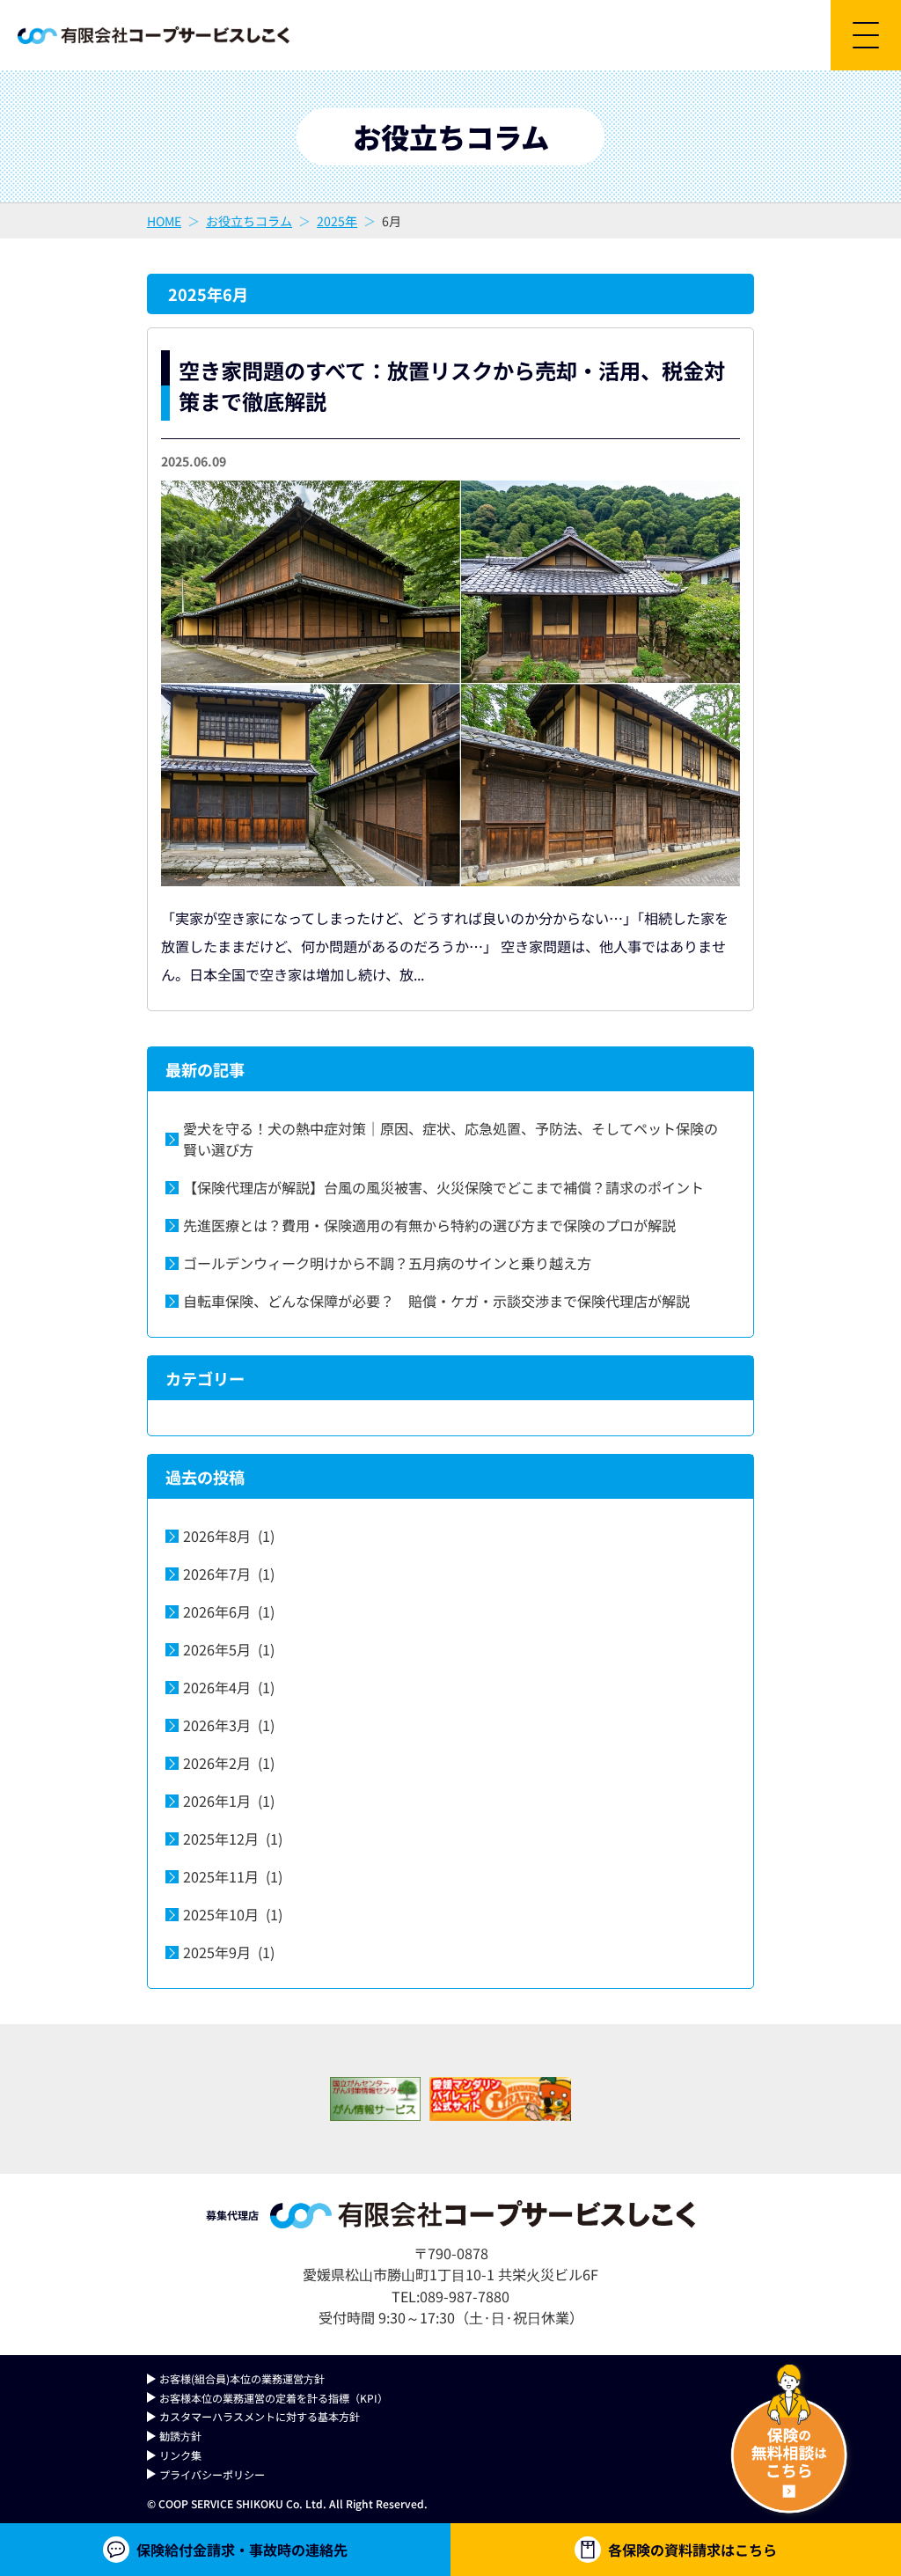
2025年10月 (233, 1914)
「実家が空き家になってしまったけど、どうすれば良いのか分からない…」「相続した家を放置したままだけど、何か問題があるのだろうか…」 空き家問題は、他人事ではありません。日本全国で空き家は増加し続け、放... (445, 947)
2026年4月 (229, 1687)
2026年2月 (229, 1763)
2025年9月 (229, 1952)
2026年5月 (229, 1649)
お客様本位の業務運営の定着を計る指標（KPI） (274, 2398)
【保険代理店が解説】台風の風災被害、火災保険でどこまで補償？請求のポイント (443, 1187)
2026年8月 (229, 1536)
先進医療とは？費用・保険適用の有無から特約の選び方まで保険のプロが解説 (429, 1225)
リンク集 (180, 2455)
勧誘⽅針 (180, 2436)
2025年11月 (233, 1876)
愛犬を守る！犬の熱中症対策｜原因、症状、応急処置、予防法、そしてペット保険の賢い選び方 (450, 1139)
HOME (164, 221)
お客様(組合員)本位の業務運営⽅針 (242, 2378)
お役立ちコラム (249, 221)
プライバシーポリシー (212, 2474)
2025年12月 (233, 1838)
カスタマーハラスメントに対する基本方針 (260, 2416)
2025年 (337, 221)
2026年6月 (229, 1611)
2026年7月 (229, 1574)
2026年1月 (229, 1801)
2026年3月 (229, 1725)
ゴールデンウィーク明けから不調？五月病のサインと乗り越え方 (387, 1263)
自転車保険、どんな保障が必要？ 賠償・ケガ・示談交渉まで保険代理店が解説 (436, 1301)
